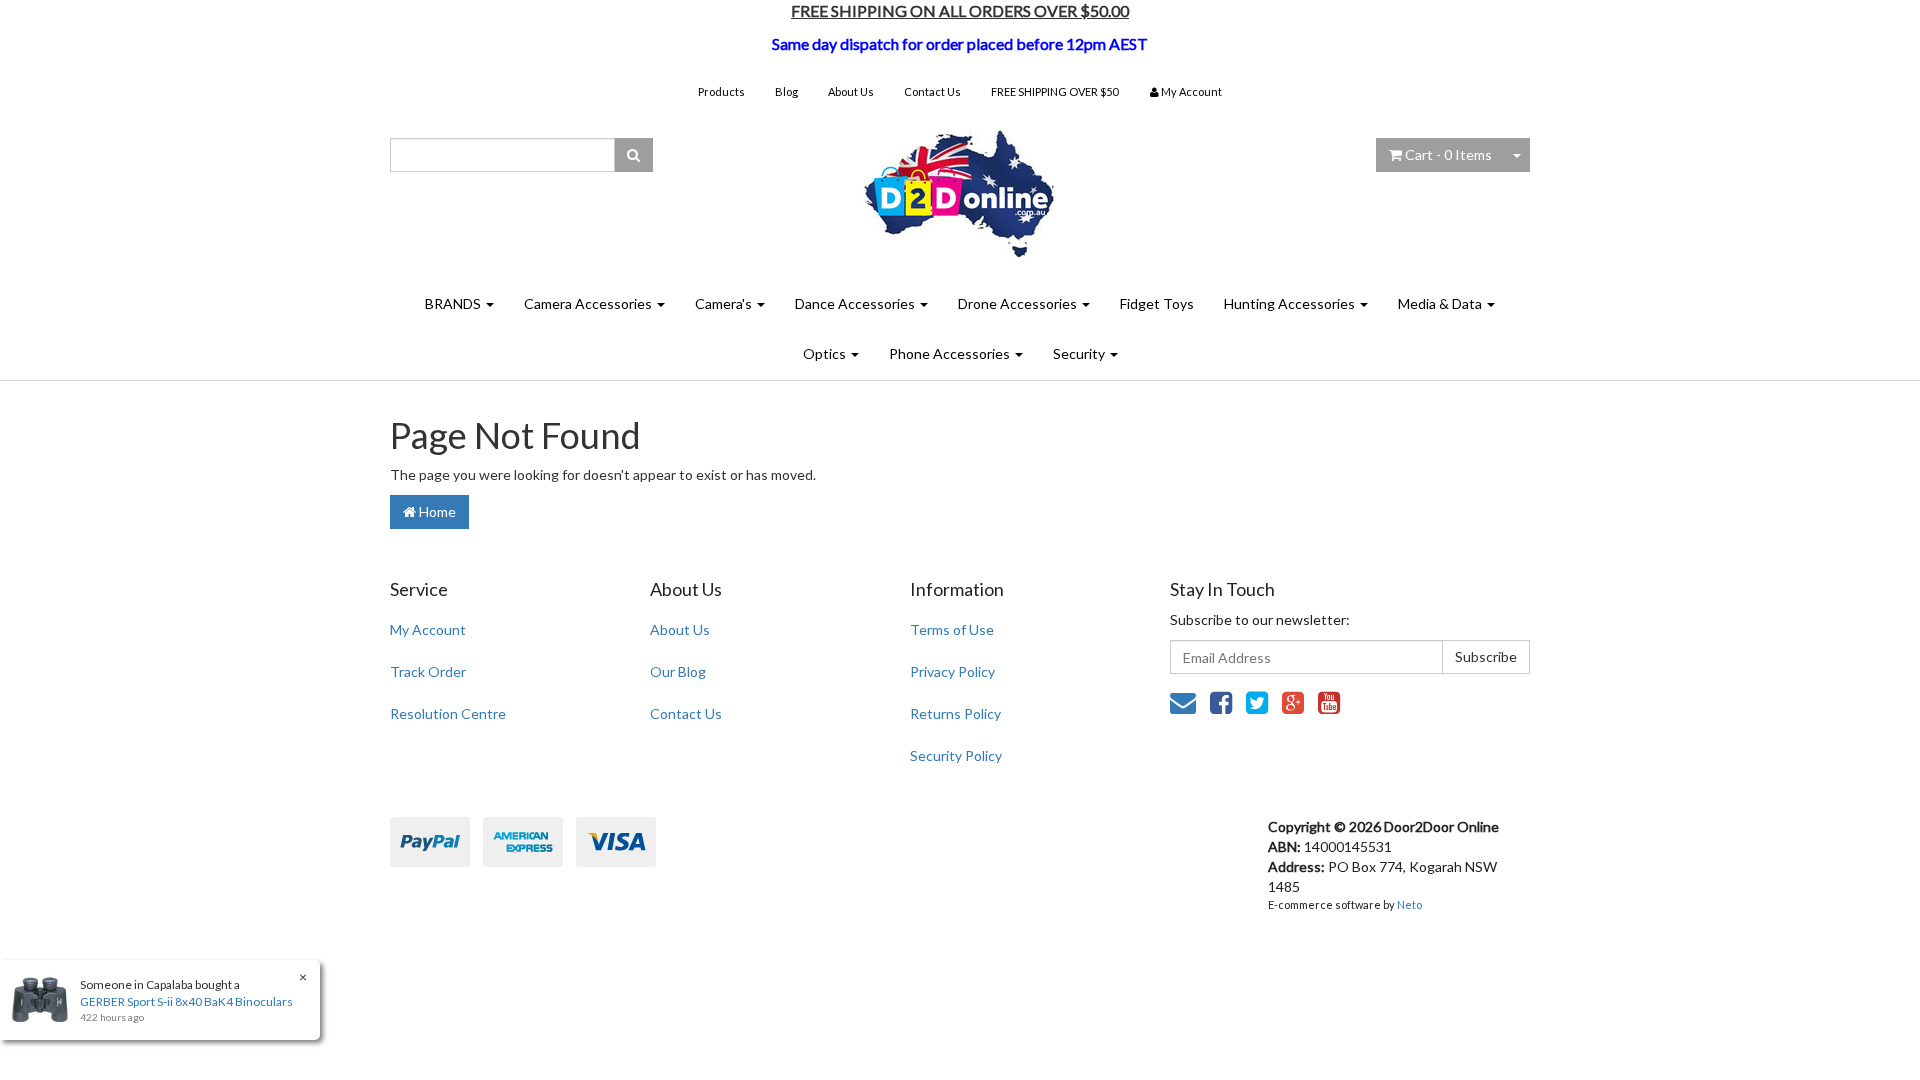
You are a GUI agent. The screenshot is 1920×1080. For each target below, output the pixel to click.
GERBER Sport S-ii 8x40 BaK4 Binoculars (186, 1001)
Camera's (725, 303)
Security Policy (956, 755)
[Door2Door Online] (960, 185)
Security (1080, 353)
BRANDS (454, 303)
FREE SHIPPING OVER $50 (1054, 91)
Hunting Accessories (1291, 303)
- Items (1448, 154)
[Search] (633, 155)
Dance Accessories (856, 303)
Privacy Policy (952, 671)
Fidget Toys (1157, 303)
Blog (786, 91)
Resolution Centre (448, 713)
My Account (428, 629)
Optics (826, 353)
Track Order (428, 671)
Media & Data (1441, 303)
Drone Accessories (1019, 303)
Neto (1409, 904)
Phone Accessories (951, 353)
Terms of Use (952, 629)
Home (436, 511)
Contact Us (932, 91)
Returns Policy (955, 713)
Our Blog (678, 671)
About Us (851, 91)
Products (721, 91)
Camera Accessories (589, 303)
